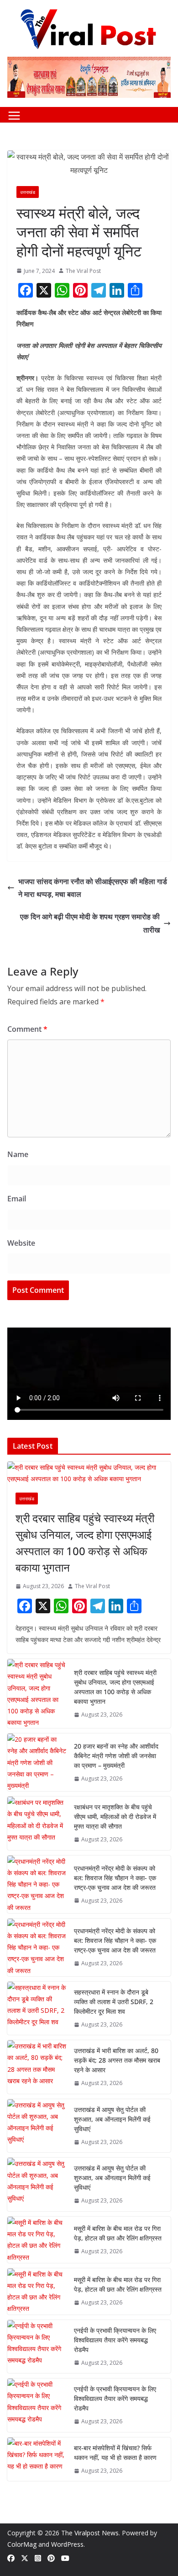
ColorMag (22, 2544)
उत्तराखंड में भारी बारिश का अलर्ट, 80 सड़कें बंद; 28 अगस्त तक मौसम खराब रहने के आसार (117, 2060)
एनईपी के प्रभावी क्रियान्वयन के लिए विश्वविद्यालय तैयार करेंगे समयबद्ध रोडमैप (115, 2340)
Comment (27, 1029)
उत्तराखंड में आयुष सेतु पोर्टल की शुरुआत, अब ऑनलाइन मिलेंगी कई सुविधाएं (112, 2119)
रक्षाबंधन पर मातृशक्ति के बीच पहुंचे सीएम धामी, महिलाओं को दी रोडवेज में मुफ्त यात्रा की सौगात (115, 1816)
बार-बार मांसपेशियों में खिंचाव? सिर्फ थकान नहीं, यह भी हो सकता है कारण (115, 2453)
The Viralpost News (90, 2533)
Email (17, 1199)
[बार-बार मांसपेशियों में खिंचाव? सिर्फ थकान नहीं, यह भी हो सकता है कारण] (37, 2459)
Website (21, 1243)
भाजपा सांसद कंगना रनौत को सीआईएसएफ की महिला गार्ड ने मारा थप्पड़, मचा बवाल (93, 888)
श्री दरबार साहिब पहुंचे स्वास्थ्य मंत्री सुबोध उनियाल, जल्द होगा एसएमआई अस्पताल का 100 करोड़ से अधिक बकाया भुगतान (85, 1543)
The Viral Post (83, 271)
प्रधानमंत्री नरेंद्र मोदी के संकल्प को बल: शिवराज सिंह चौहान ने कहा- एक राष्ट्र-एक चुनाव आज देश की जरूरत (115, 1878)
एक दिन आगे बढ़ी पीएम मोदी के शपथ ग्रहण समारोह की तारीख (90, 923)
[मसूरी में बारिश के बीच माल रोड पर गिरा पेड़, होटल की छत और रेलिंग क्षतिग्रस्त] (37, 2240)
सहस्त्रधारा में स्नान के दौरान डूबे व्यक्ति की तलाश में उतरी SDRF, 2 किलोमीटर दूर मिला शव (114, 2002)
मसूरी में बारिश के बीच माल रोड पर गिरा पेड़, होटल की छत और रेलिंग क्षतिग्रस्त (118, 2233)
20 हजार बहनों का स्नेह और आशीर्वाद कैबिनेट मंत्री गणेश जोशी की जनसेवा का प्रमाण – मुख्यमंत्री (116, 1756)
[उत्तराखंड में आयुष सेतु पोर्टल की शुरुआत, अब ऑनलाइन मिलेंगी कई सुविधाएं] (37, 2126)
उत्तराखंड (28, 192)
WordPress (67, 2544)
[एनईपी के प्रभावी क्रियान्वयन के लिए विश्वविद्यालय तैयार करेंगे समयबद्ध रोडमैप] (37, 2347)
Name (18, 1154)
